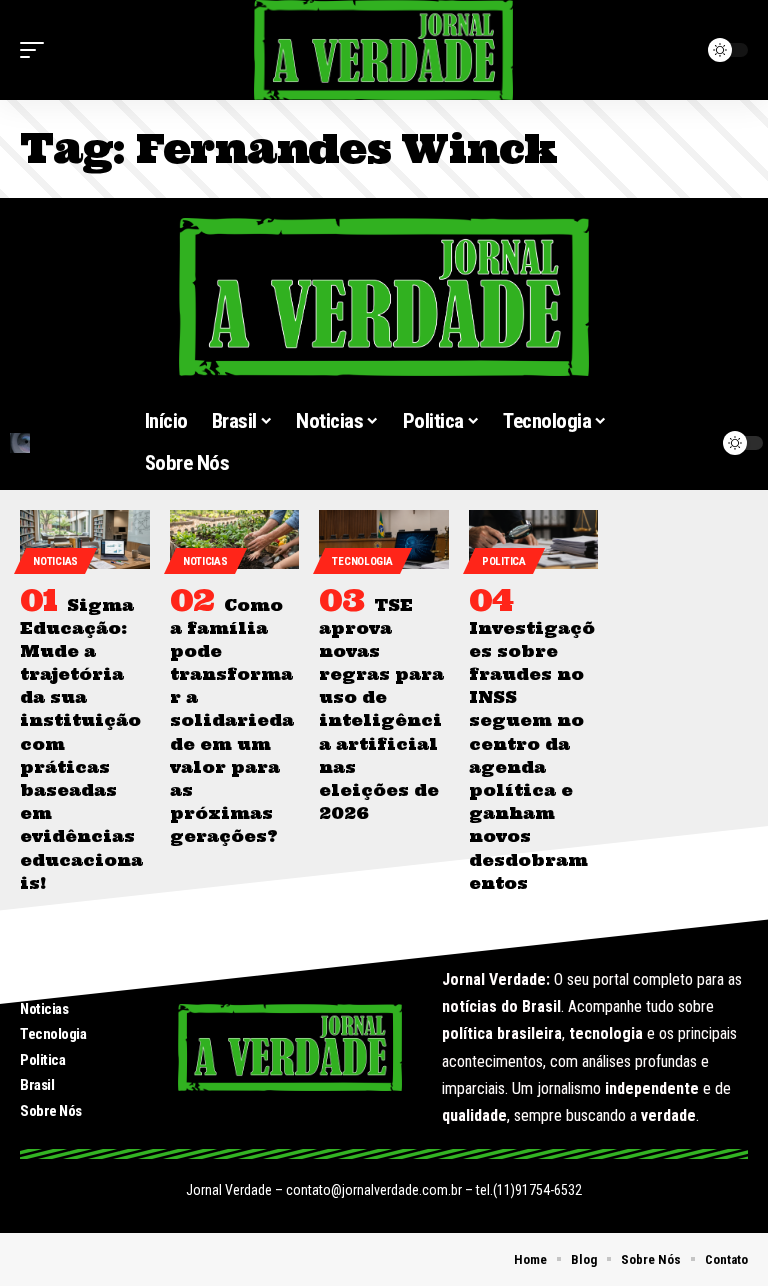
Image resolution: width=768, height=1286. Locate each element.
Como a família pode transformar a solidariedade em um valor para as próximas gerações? (232, 721)
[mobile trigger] (37, 50)
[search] (64, 443)
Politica (504, 561)
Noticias (55, 561)
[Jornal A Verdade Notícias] (383, 50)
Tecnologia (362, 561)
